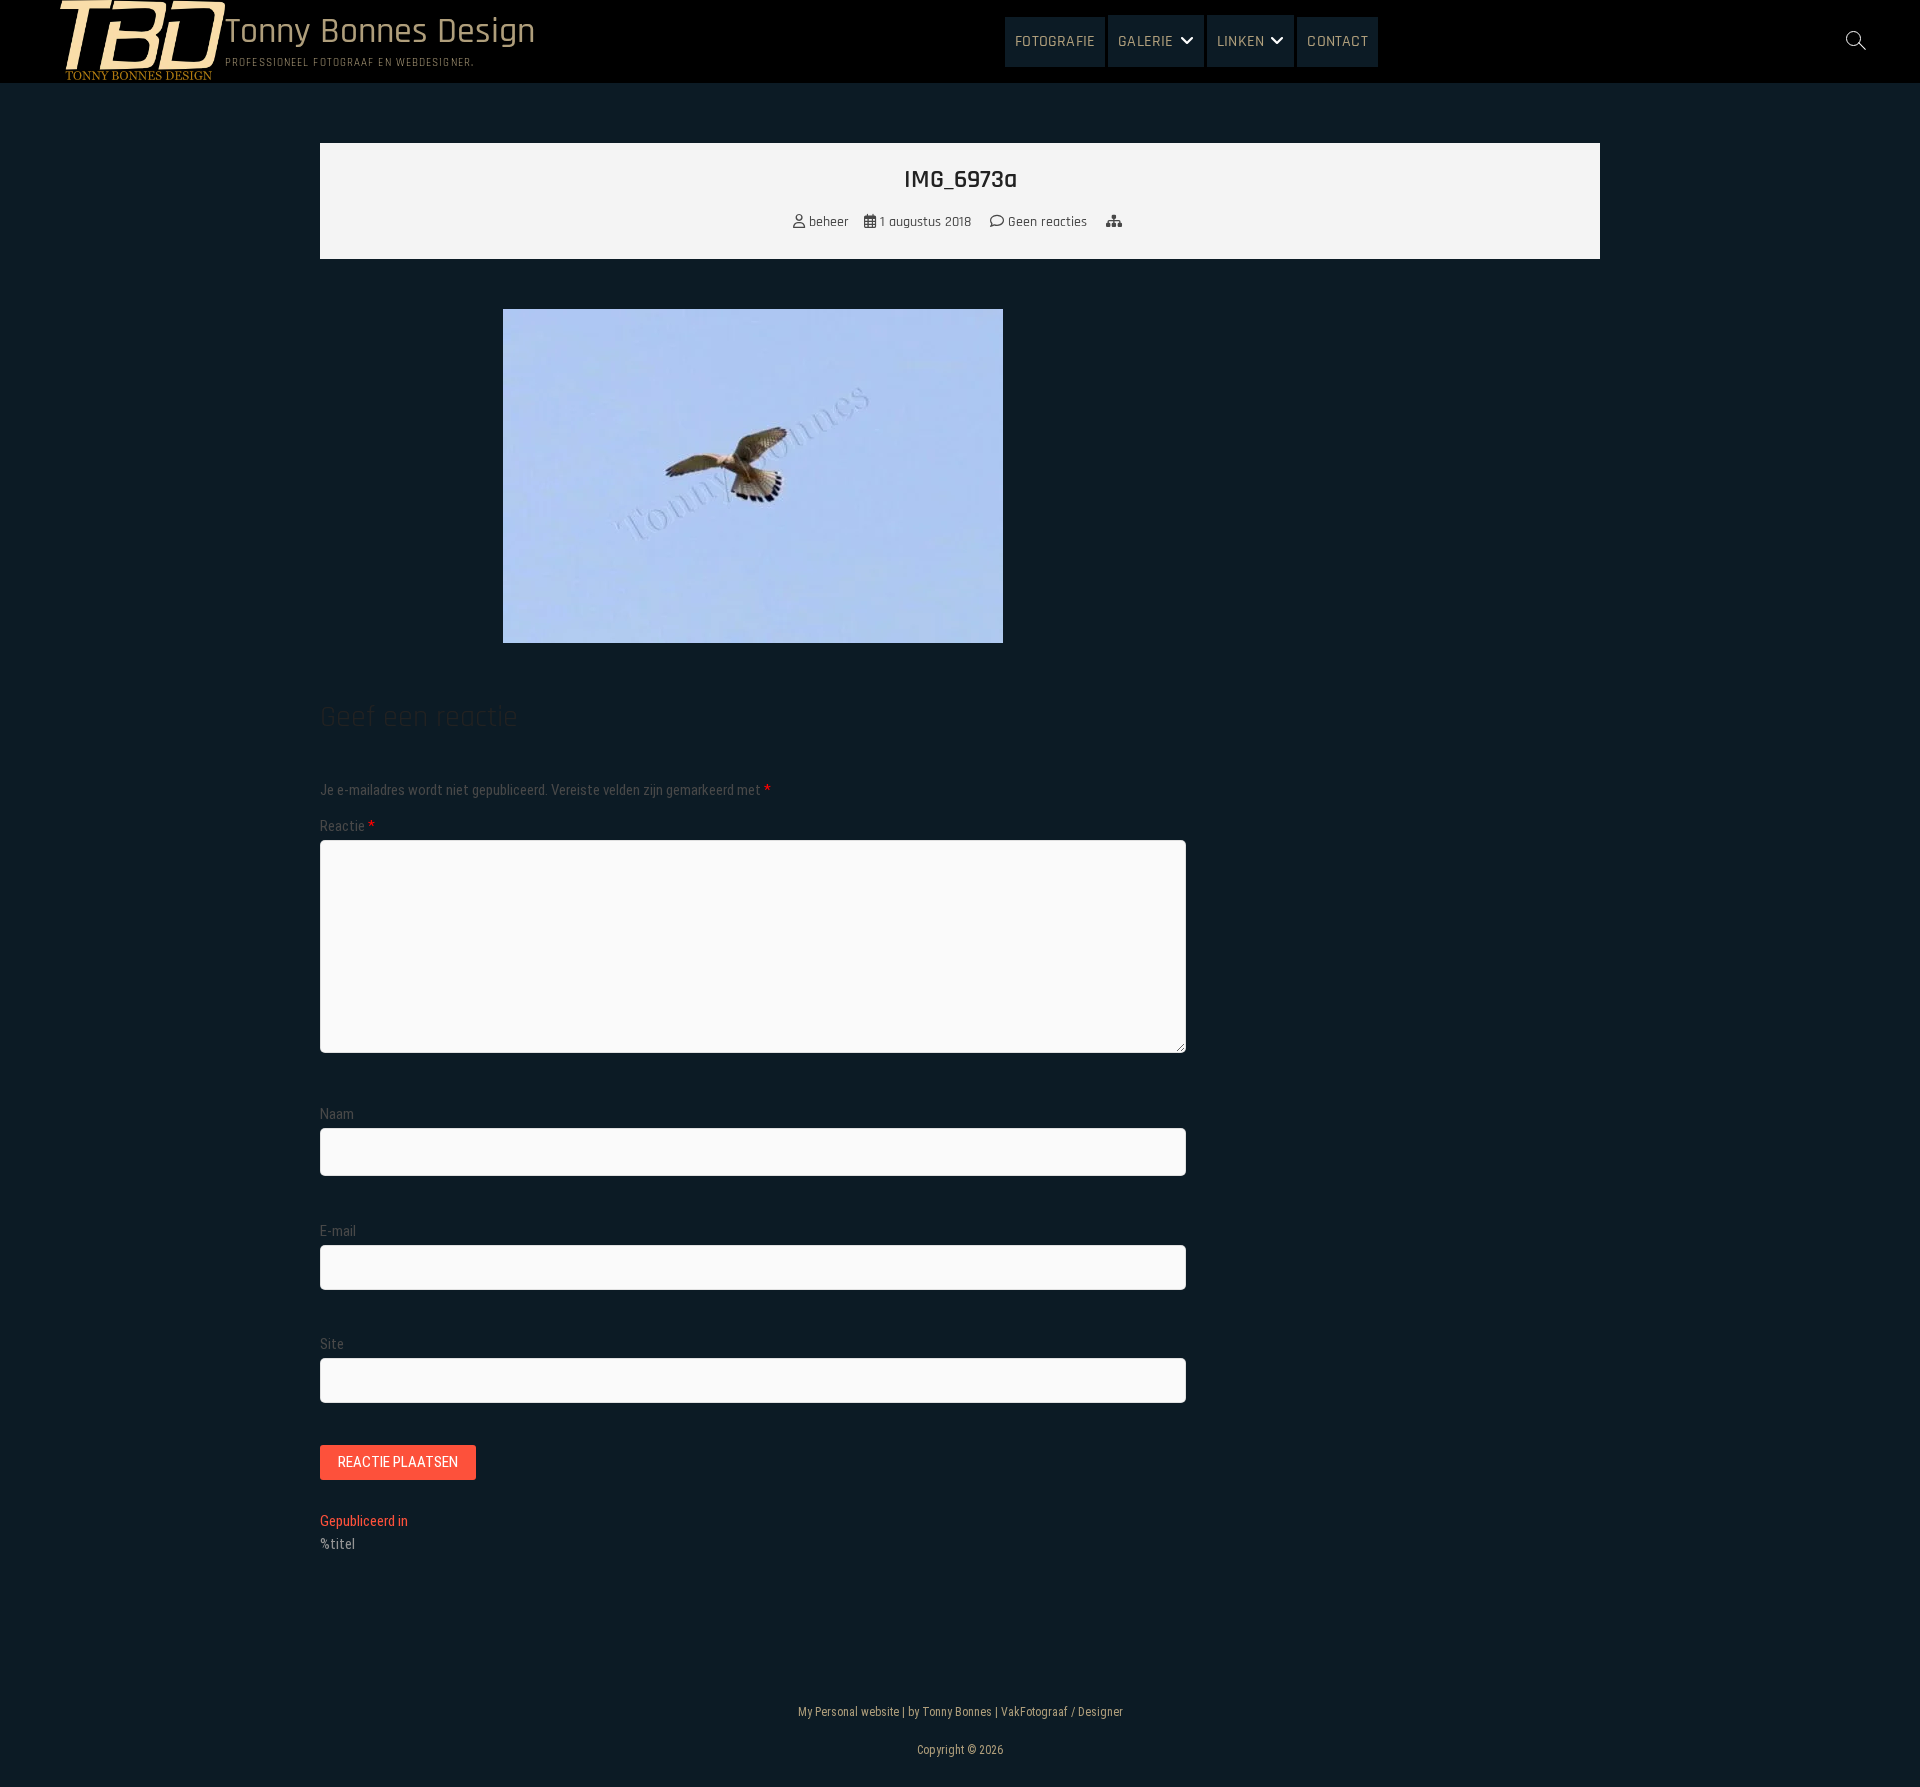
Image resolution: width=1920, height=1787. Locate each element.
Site (332, 1344)
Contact (1337, 41)
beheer (827, 222)
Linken (1240, 41)
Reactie (347, 826)
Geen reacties (1045, 222)
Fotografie (1055, 41)
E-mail (338, 1231)
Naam (337, 1114)
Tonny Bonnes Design (380, 32)
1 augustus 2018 (923, 222)
